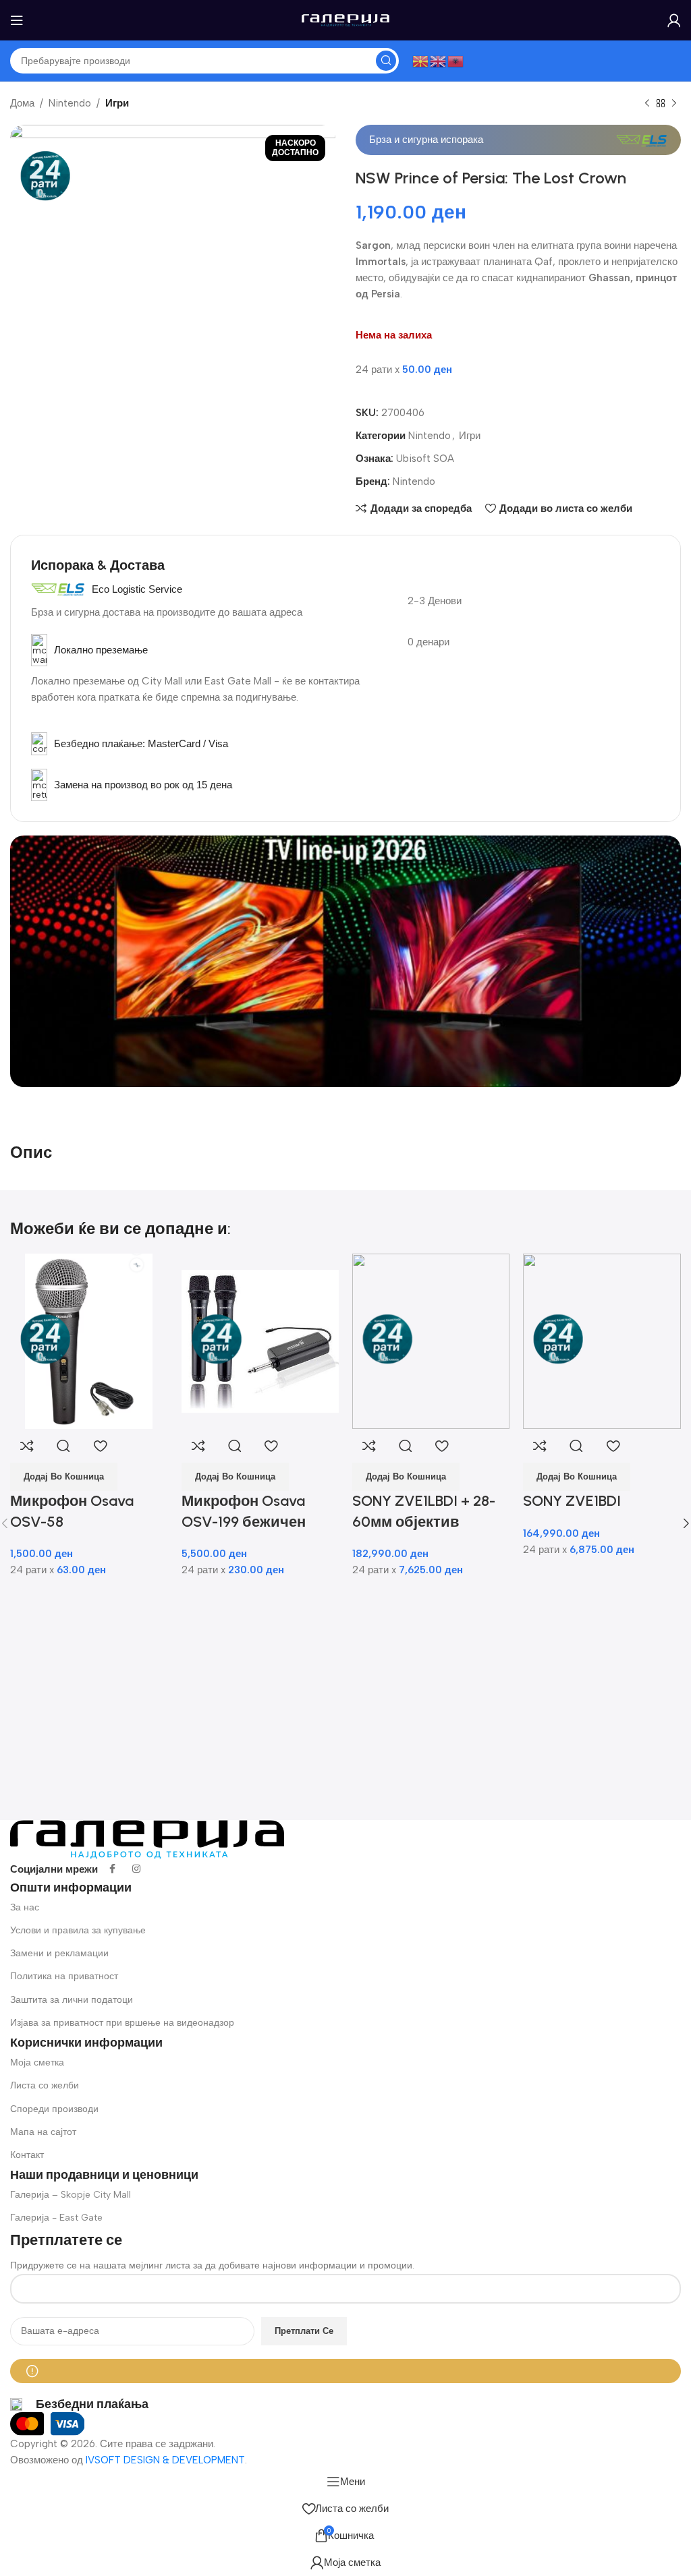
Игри (117, 103)
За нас (25, 1907)
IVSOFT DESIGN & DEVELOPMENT (165, 2460)
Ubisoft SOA (425, 459)
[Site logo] (345, 20)
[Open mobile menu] (17, 20)
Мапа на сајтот (43, 2132)
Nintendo (70, 103)
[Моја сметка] (674, 20)
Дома (22, 103)
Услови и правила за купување (78, 1930)
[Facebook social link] (112, 1869)
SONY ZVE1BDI (572, 1501)
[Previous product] (647, 104)
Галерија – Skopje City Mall (71, 2195)
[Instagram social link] (136, 1869)
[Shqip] (456, 60)
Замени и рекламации (59, 1953)
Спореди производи (54, 2109)
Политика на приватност (64, 1976)
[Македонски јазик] (421, 60)
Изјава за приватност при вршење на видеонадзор (122, 2023)
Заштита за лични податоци (72, 2000)
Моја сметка (37, 2062)
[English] (439, 60)
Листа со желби (45, 2085)
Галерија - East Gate (56, 2218)
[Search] (386, 61)
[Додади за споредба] (27, 1446)
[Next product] (674, 104)
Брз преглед (63, 1446)
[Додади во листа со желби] (100, 1446)
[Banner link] (345, 961)
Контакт (27, 2155)
